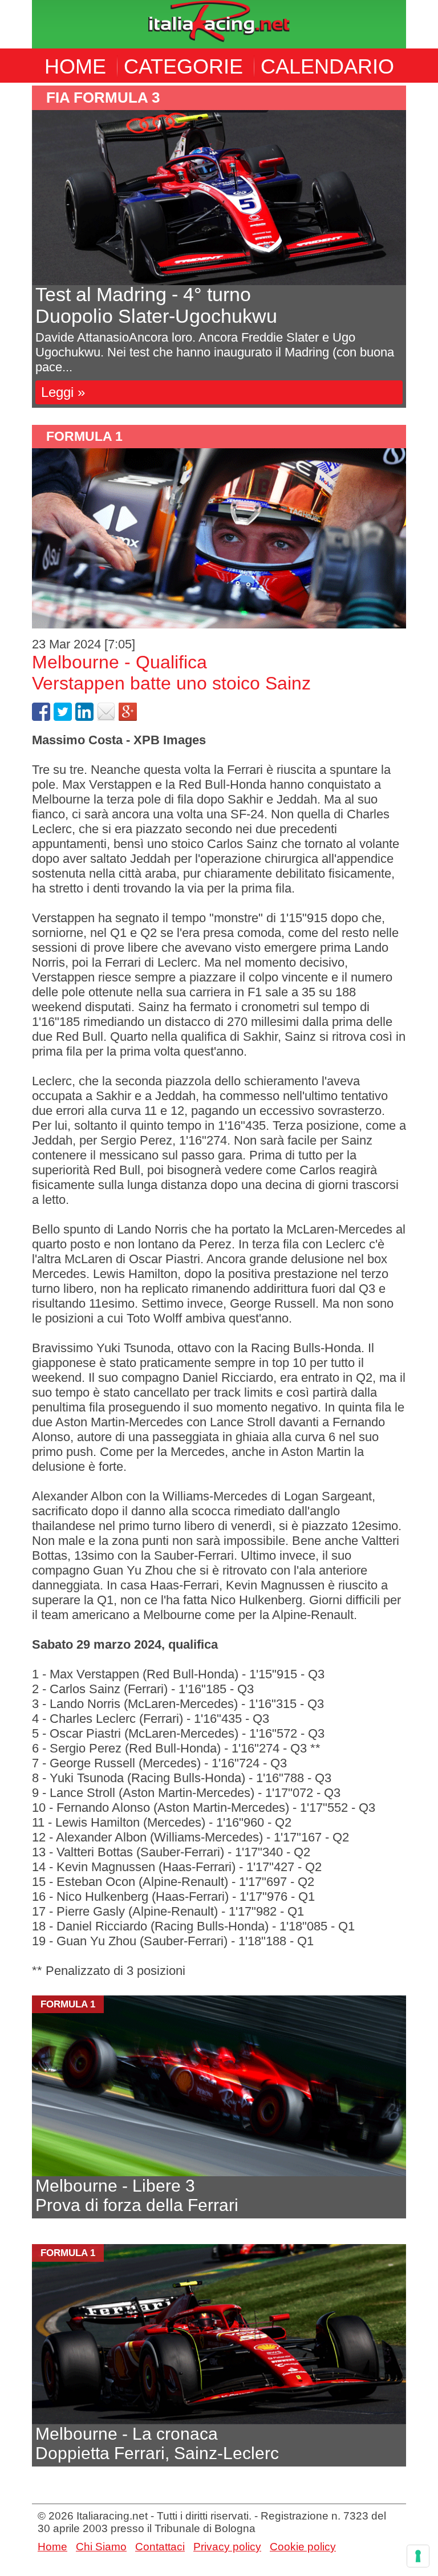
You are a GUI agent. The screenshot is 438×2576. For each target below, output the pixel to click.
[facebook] (41, 717)
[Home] (219, 23)
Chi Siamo (101, 2547)
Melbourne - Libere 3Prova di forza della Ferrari (137, 2195)
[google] (128, 717)
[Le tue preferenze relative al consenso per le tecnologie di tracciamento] (418, 2556)
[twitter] (63, 717)
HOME (75, 66)
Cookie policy (303, 2547)
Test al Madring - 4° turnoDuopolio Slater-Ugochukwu (156, 305)
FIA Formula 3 (103, 98)
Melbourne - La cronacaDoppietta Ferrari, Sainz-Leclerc (157, 2443)
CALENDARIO (327, 66)
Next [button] (415, 247)
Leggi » (63, 392)
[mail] (106, 717)
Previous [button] (23, 247)
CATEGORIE (183, 66)
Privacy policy (227, 2547)
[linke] (84, 717)
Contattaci (160, 2547)
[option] (219, 247)
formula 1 (84, 436)
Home (52, 2547)
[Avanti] (219, 198)
